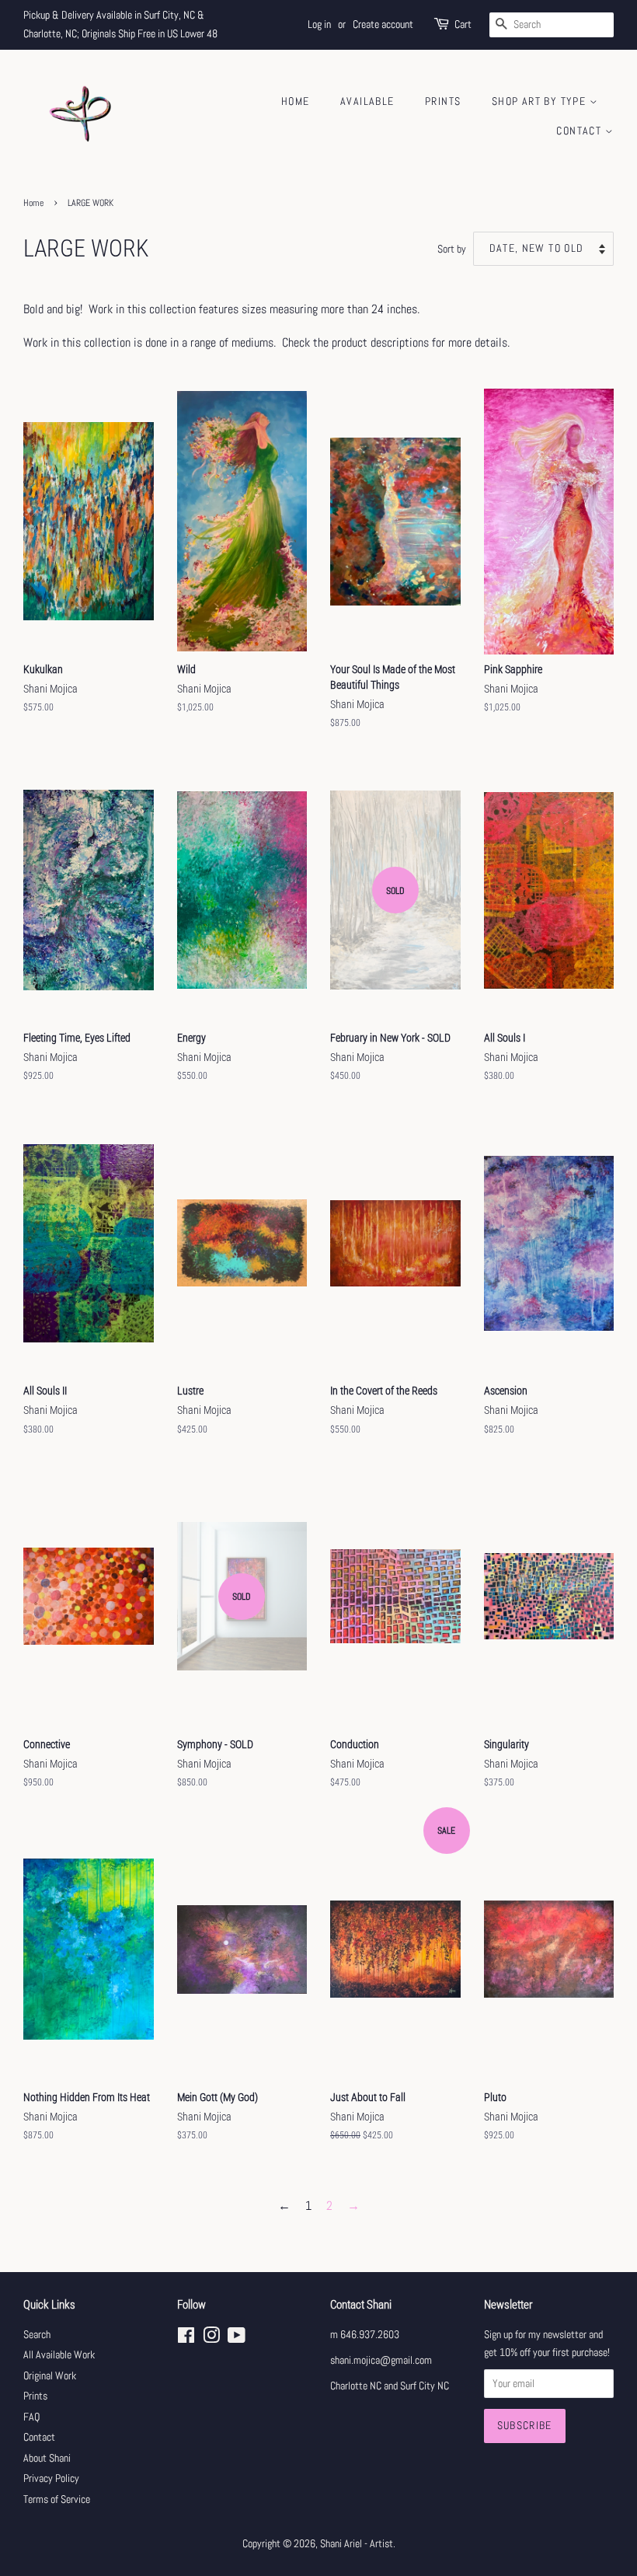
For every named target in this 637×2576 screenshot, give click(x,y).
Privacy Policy (51, 2478)
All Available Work (59, 2355)
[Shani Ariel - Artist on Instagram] (211, 2339)
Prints (35, 2396)
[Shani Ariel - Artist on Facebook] (186, 2339)
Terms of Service (57, 2499)
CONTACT (580, 131)
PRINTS (443, 101)
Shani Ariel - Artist (357, 2544)
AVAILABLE (367, 101)
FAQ (31, 2417)
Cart (463, 24)
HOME (296, 101)
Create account (383, 24)
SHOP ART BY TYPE (541, 101)
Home (33, 203)
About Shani (47, 2458)
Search (37, 2335)
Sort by (452, 249)
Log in (319, 24)
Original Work (50, 2376)
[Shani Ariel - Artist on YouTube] (237, 2339)
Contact (39, 2437)
